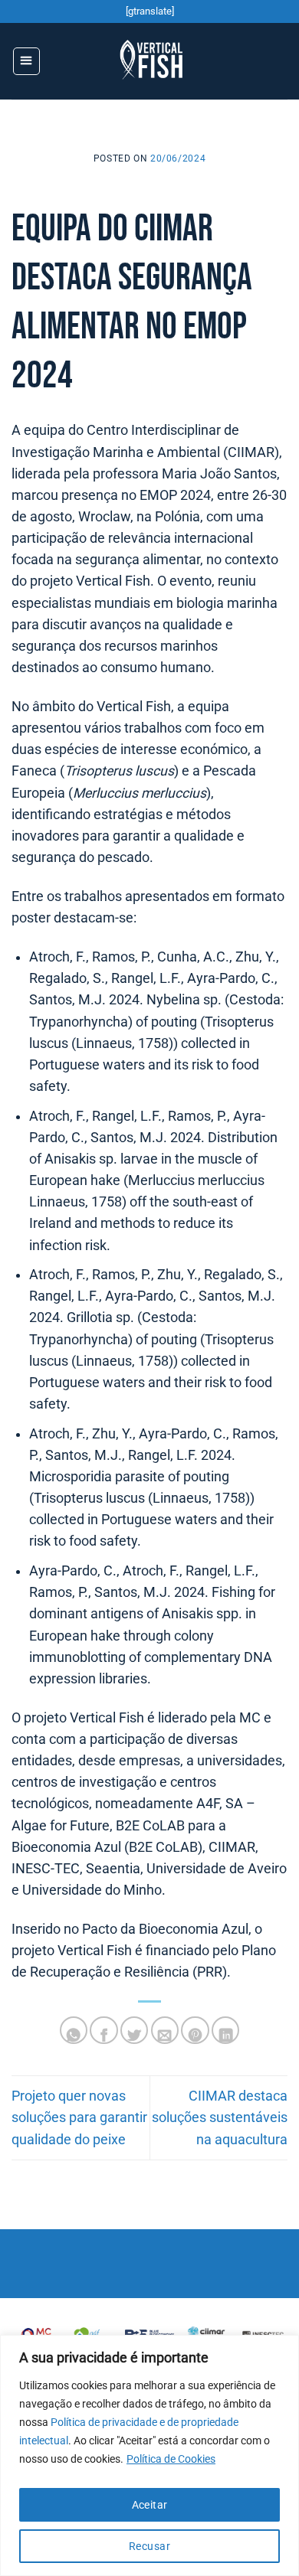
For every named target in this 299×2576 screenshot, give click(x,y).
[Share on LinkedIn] (225, 2030)
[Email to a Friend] (165, 2030)
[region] (149, 2455)
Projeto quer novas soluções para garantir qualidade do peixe (79, 2117)
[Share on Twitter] (134, 2030)
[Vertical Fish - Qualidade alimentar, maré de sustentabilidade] (153, 61)
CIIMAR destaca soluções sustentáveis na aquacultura (220, 2117)
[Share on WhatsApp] (74, 2030)
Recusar (149, 2546)
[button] (26, 61)
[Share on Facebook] (103, 2030)
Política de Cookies (171, 2459)
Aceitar (150, 2505)
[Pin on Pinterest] (195, 2030)
